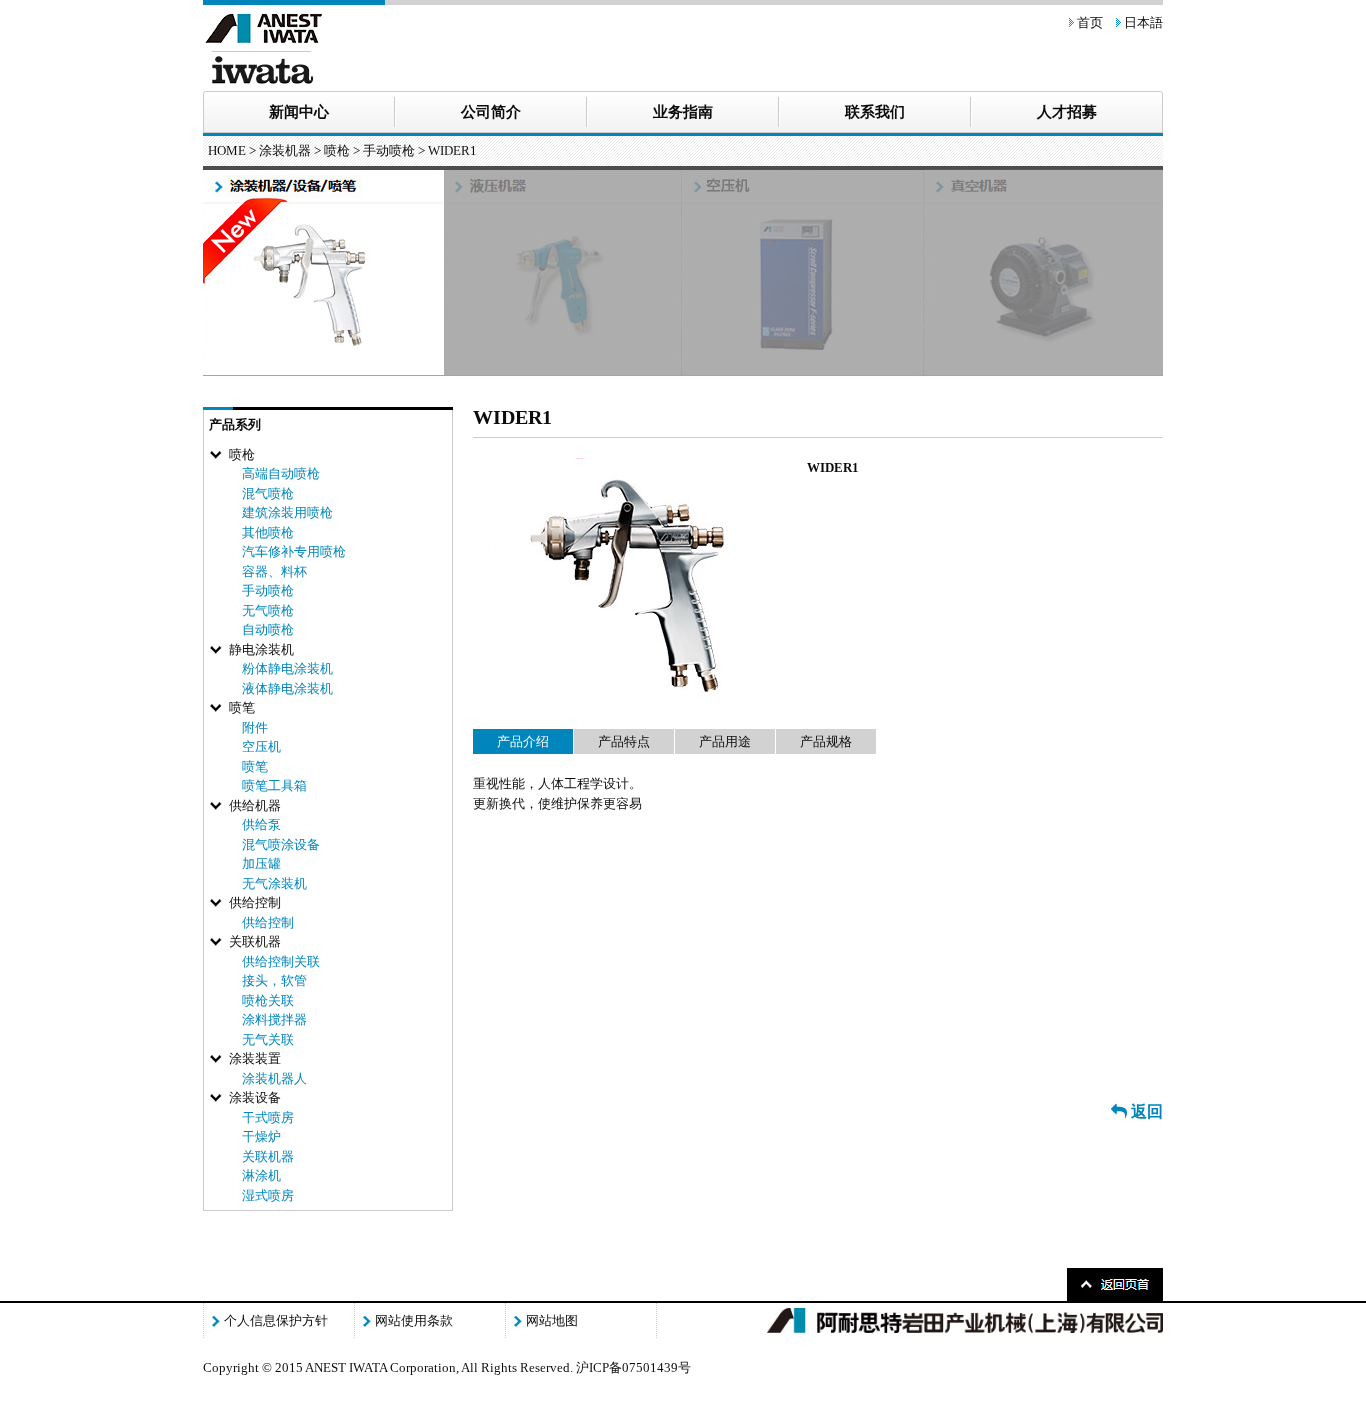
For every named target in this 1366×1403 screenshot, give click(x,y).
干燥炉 (261, 1136)
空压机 (261, 746)
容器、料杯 (274, 571)
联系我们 (875, 112)
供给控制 (268, 922)
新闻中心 (299, 112)
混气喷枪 (268, 493)
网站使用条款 (414, 1320)
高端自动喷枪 (281, 473)
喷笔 (255, 766)
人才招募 (1067, 112)
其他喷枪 (268, 532)
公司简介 (491, 112)
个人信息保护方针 (276, 1320)
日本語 (1143, 22)
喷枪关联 (268, 1000)
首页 (1090, 22)
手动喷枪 (389, 150)
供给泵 (261, 824)
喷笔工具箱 (274, 785)
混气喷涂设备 (281, 844)
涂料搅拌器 (274, 1019)
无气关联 (268, 1039)
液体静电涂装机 (287, 688)
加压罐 (261, 863)
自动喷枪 (268, 629)
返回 (1145, 1111)
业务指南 (683, 112)
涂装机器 (285, 150)
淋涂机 (261, 1175)
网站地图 (552, 1320)
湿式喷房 (268, 1195)
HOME (227, 150)
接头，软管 (274, 980)
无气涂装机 (274, 883)
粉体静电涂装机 (287, 668)
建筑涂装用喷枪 (287, 512)
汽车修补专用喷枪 (294, 551)
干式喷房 (268, 1117)
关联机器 (268, 1156)
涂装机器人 (274, 1078)
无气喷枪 (268, 610)
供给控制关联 (281, 961)
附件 (255, 727)
